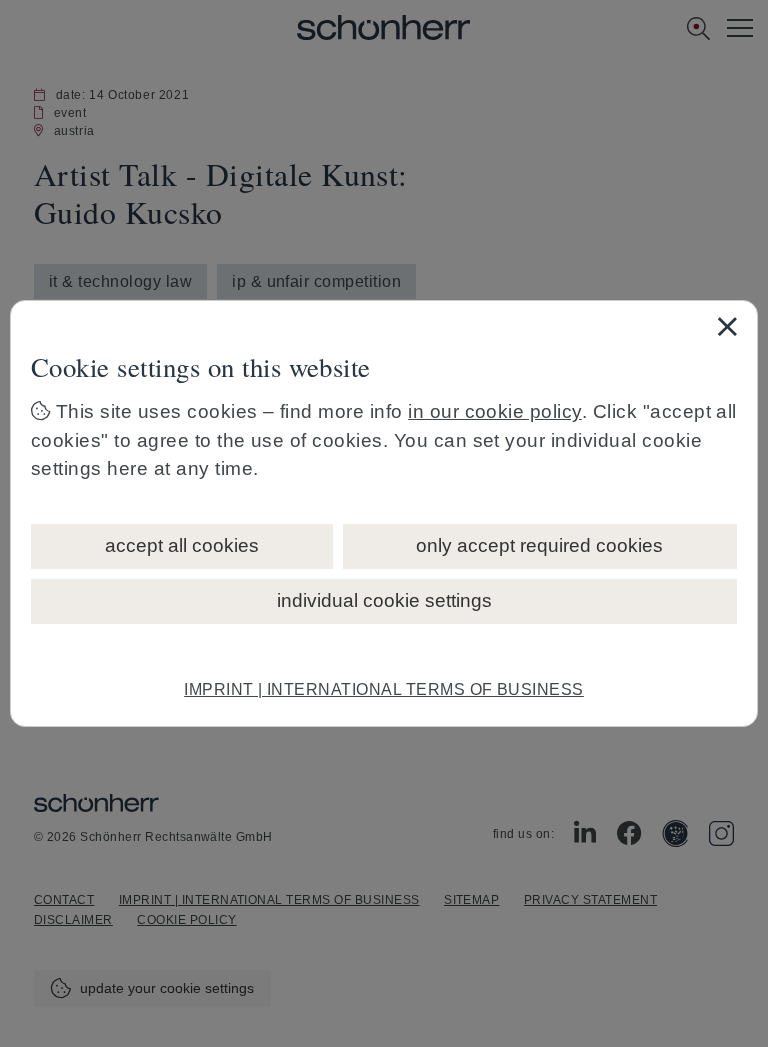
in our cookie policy (495, 411)
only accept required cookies (539, 545)
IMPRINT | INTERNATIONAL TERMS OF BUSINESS (384, 689)
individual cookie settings (384, 600)
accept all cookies (182, 545)
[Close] (727, 326)
